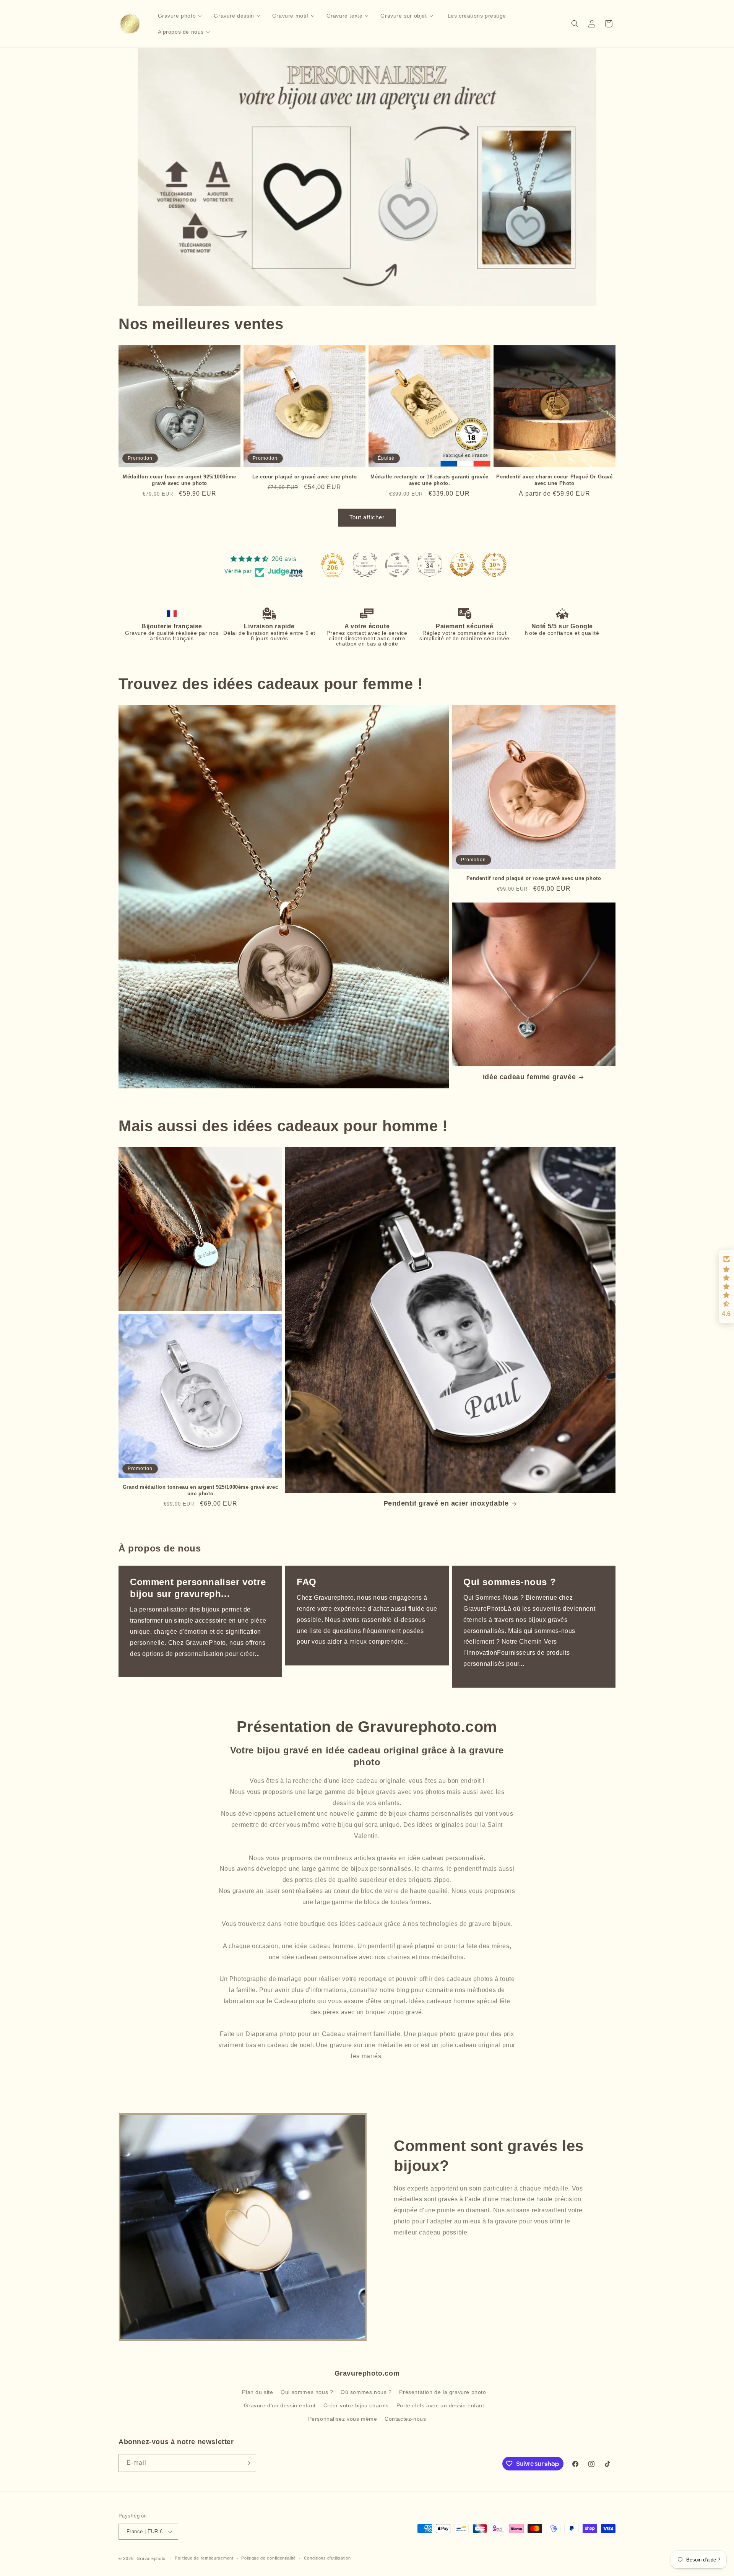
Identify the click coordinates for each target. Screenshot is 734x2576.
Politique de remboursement (204, 2558)
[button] (575, 24)
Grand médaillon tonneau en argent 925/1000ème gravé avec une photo (201, 1490)
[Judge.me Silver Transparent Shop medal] (397, 565)
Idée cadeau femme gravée (529, 1077)
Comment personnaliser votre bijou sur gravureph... (198, 1588)
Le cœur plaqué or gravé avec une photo (305, 477)
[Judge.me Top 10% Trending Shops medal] (494, 565)
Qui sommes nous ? (307, 2392)
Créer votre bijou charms (356, 2405)
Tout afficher (367, 517)
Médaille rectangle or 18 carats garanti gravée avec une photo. (430, 480)
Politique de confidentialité (269, 2558)
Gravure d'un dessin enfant (280, 2405)
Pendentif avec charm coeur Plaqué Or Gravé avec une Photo (554, 480)
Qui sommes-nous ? (510, 1582)
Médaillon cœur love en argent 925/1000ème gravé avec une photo (179, 480)
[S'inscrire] (247, 2463)
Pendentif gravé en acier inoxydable (446, 1503)
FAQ (307, 1582)
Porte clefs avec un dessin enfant (440, 2405)
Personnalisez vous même (343, 2419)
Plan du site (257, 2392)
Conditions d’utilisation (327, 2558)
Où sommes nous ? (366, 2392)
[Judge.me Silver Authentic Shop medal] (365, 565)
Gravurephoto (151, 2558)
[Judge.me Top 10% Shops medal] (462, 565)
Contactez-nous (405, 2419)
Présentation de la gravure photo (443, 2392)
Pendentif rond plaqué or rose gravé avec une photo (534, 878)
